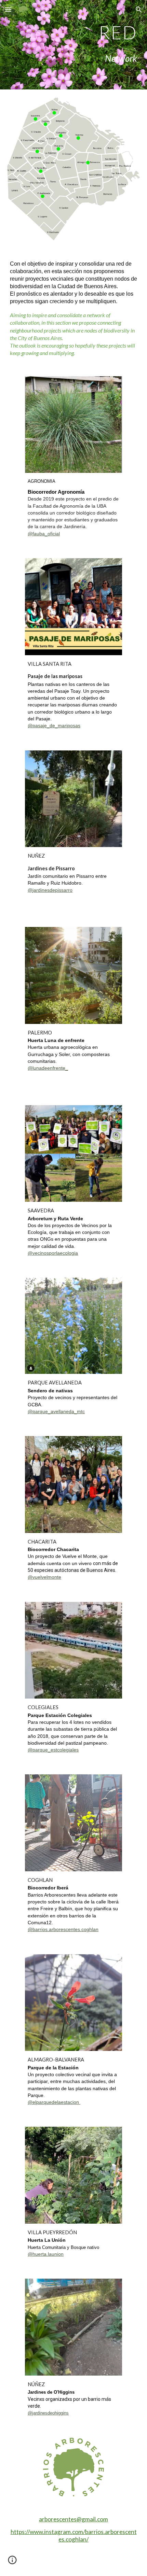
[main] (74, 32)
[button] (8, 9)
